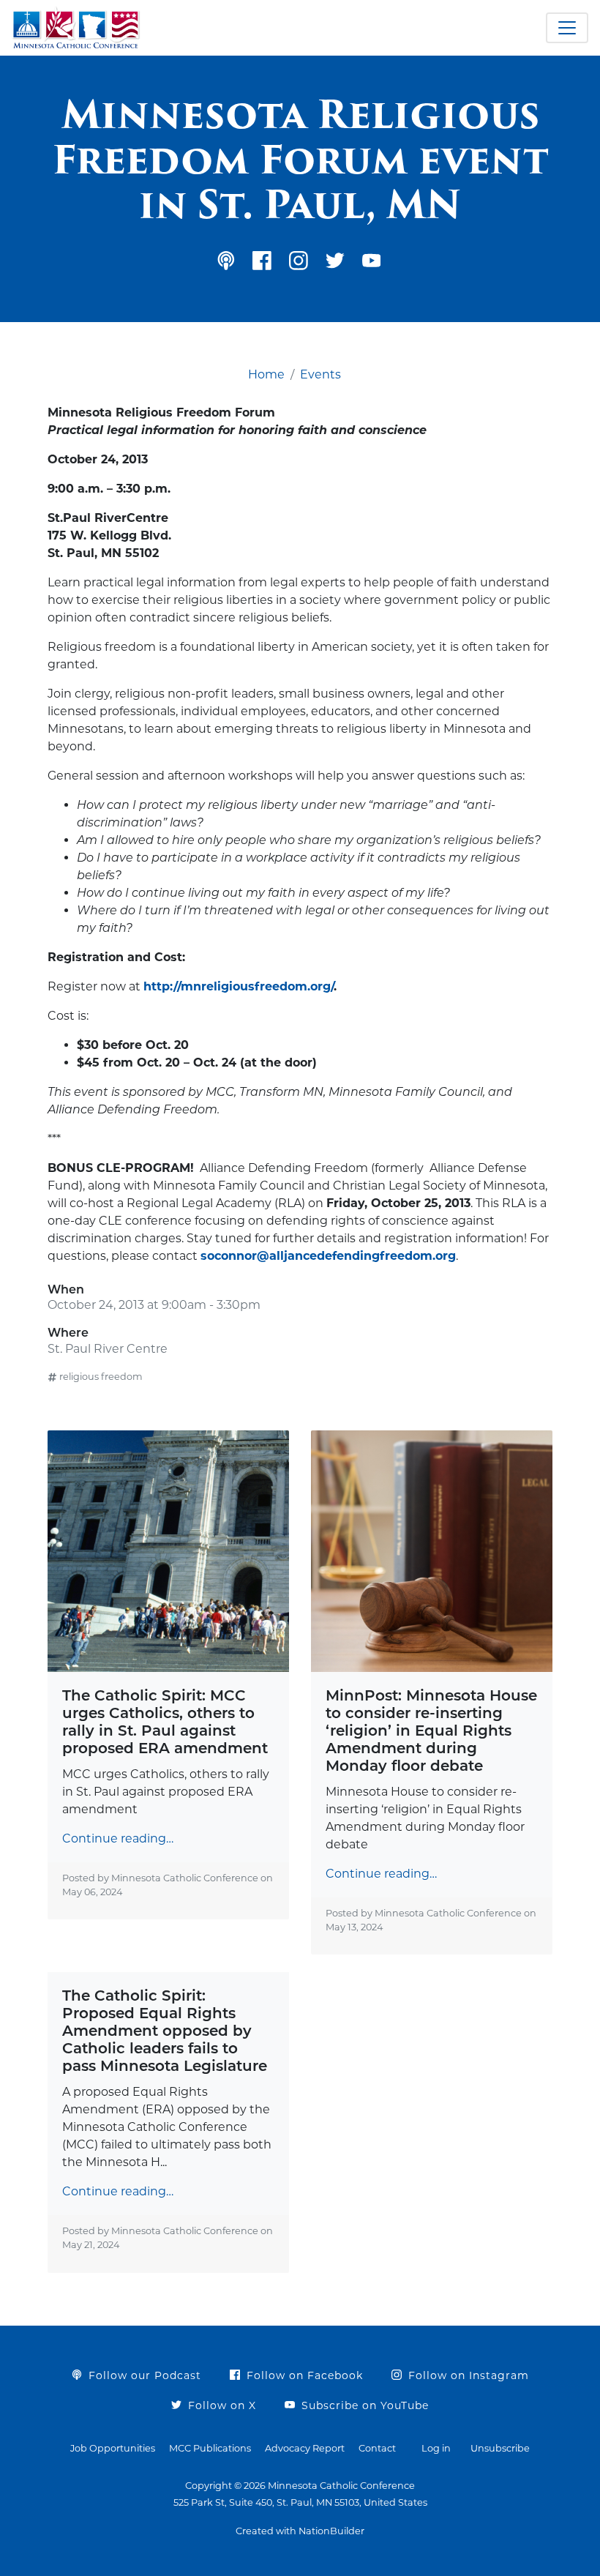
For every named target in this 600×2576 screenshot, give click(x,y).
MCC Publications (210, 2448)
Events (320, 374)
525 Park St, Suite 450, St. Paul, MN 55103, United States (300, 2502)
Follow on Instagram (467, 2375)
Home (266, 374)
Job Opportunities (113, 2448)
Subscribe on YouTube (363, 2405)
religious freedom (101, 1377)
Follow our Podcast (143, 2375)
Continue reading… (118, 1838)
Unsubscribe (500, 2448)
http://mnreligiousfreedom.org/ (239, 986)
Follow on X (220, 2405)
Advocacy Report (305, 2448)
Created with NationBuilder (300, 2531)
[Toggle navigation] (567, 28)
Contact (377, 2448)
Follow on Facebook (303, 2375)
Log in (436, 2448)
